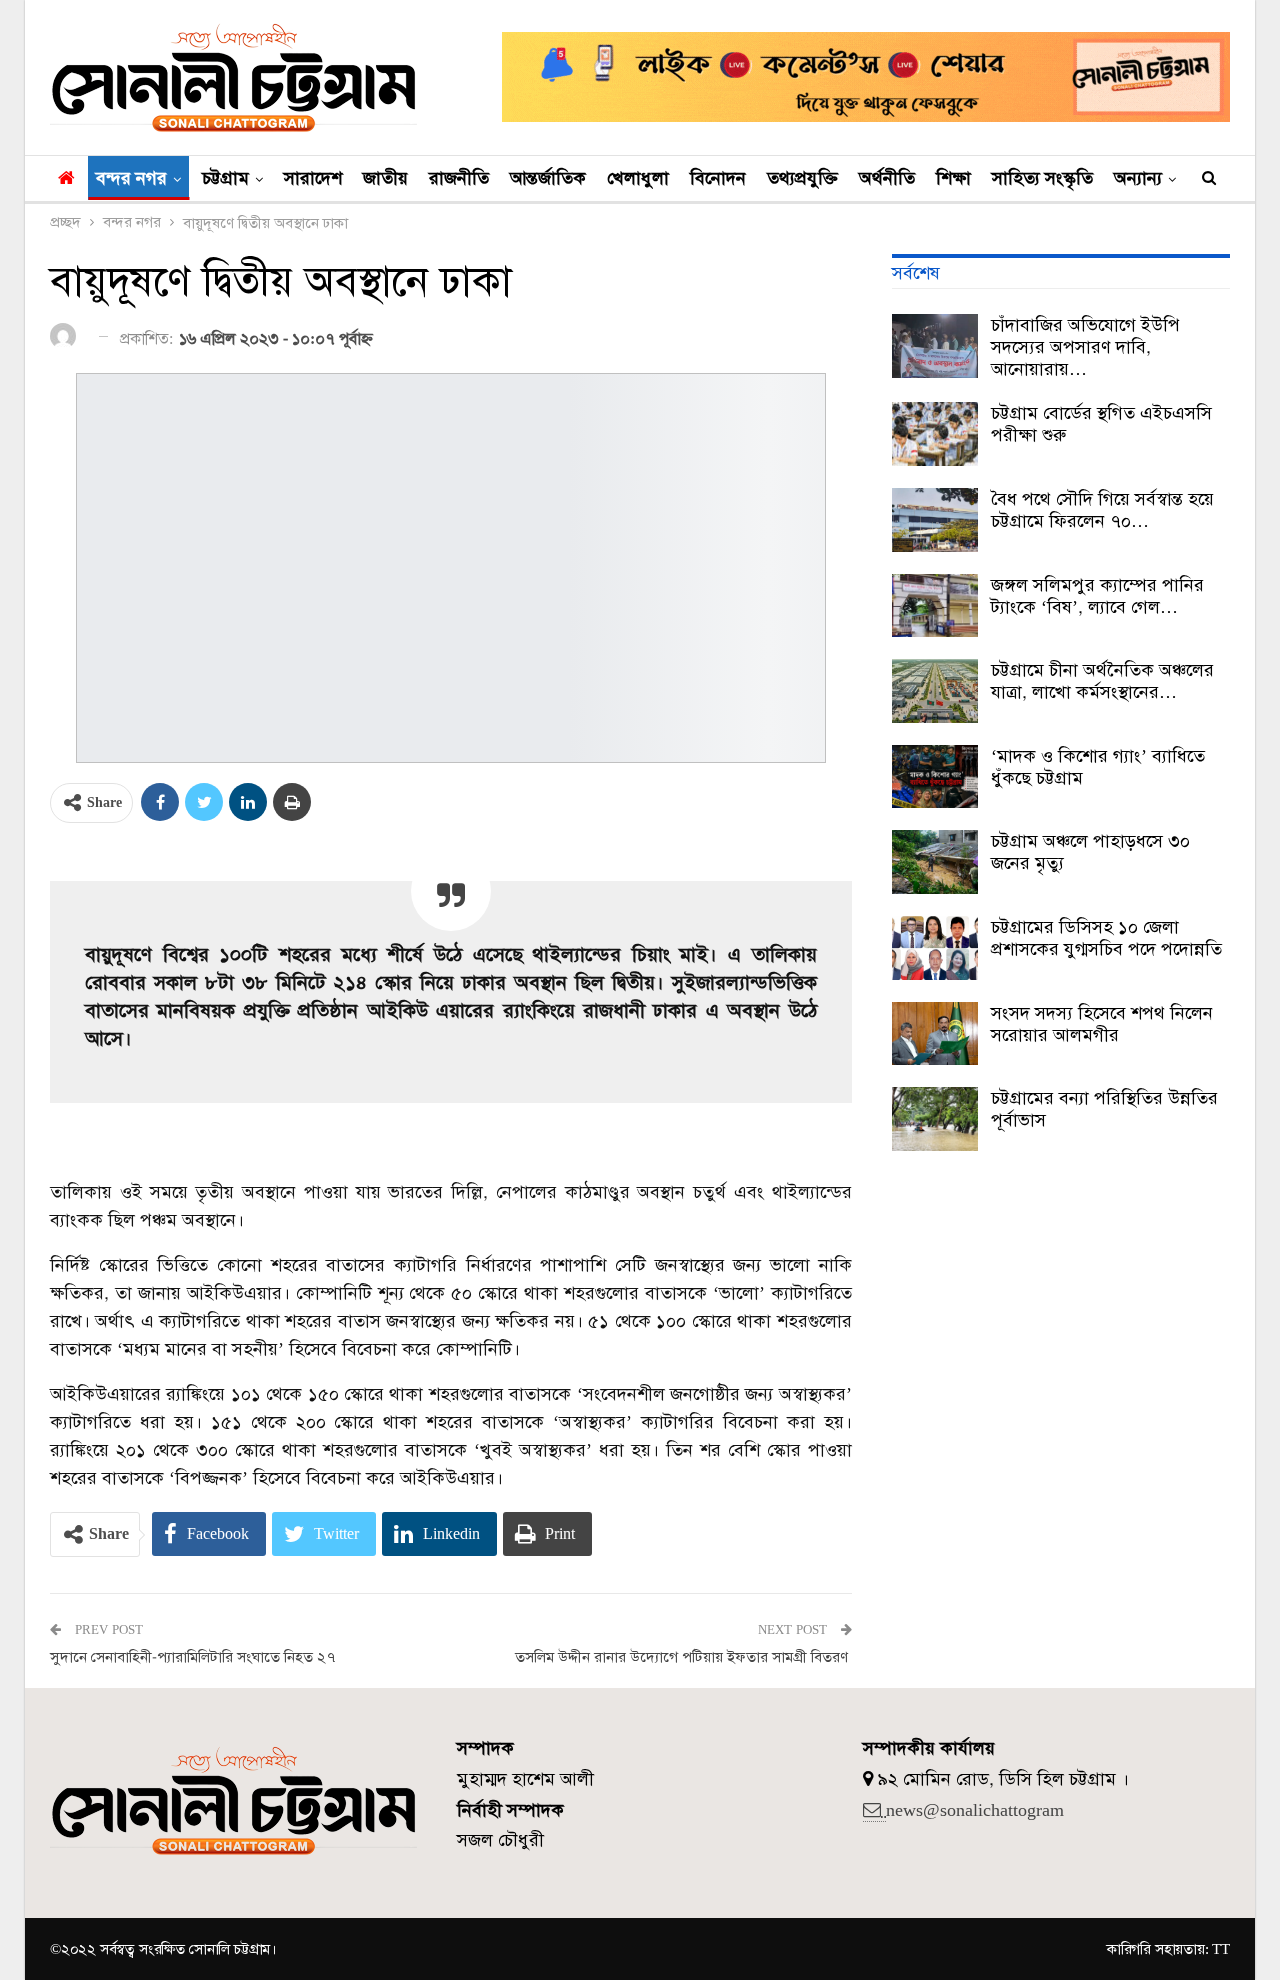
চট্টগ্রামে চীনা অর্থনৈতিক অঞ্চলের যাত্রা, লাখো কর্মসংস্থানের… (1102, 681)
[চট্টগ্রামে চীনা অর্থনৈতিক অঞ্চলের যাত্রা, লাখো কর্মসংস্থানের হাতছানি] (935, 691)
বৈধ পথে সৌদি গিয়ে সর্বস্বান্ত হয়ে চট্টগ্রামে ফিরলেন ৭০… (1102, 510)
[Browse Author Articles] (66, 337)
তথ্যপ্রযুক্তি (802, 178)
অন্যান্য (1138, 178)
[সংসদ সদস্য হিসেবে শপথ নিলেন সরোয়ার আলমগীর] (935, 1034)
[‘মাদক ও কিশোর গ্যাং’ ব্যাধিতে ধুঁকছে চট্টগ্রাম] (935, 777)
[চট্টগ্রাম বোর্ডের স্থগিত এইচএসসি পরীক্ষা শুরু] (935, 434)
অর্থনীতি (887, 178)
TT (1221, 1949)
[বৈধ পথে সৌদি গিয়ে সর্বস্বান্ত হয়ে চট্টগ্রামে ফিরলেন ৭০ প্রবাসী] (935, 520)
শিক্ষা (953, 178)
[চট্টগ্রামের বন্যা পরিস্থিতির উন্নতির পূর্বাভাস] (935, 1119)
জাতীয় (385, 178)
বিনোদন (718, 178)
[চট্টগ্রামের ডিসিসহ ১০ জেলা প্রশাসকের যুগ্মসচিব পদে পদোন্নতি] (935, 948)
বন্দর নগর (131, 178)
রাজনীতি (459, 178)
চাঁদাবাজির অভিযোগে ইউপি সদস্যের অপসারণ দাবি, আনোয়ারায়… (1085, 347)
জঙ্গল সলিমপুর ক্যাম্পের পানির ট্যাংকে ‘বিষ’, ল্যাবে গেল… (1097, 596)
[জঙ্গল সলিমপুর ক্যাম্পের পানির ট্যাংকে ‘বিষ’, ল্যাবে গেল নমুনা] (935, 606)
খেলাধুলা (638, 178)
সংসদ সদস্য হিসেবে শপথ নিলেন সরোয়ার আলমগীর (1102, 1024)
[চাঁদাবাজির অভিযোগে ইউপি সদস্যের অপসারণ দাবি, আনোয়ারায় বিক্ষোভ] (935, 346)
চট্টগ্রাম (225, 178)
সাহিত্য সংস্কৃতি (1042, 178)
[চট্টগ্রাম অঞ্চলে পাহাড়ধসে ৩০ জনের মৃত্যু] (935, 862)
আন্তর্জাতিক (548, 178)
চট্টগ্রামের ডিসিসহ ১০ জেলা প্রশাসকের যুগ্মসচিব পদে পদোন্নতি (1106, 938)
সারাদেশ (313, 178)
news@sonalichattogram (975, 1810)
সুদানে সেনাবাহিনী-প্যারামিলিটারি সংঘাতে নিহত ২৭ (192, 1657)
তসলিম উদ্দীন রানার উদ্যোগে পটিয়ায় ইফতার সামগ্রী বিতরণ (683, 1657)
